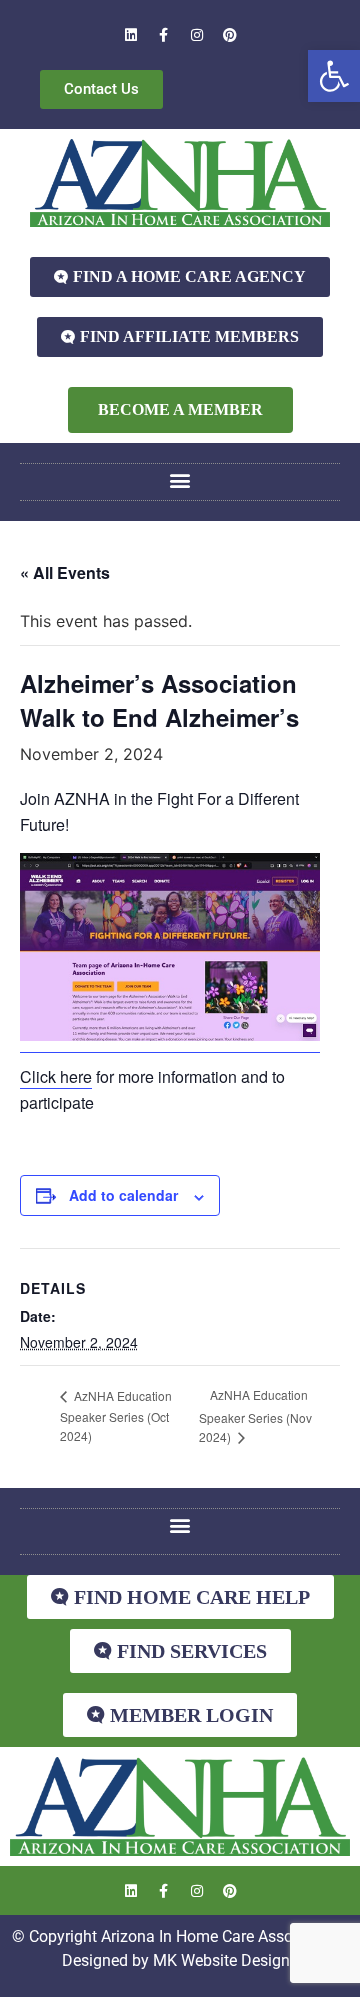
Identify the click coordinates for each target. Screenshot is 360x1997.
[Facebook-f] (164, 35)
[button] (334, 76)
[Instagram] (197, 35)
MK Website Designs (225, 1960)
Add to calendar (123, 1195)
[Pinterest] (230, 35)
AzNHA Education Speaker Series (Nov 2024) (255, 1415)
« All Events (65, 572)
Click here (56, 1076)
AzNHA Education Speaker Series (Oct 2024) (116, 1415)
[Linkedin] (131, 35)
